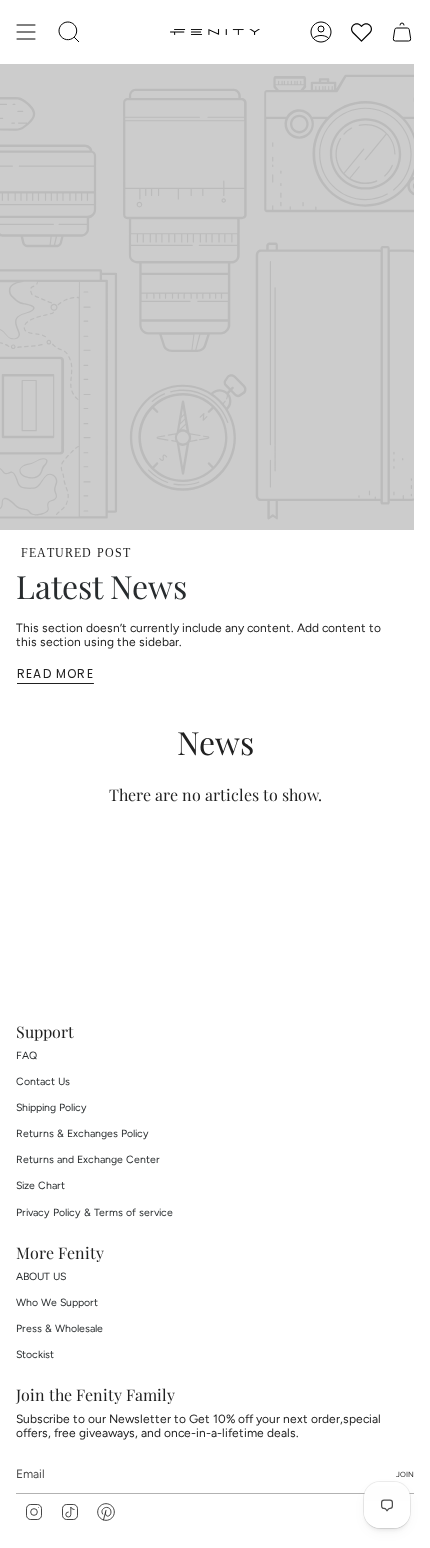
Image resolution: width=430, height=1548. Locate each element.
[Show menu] (26, 32)
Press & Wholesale (59, 1328)
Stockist (35, 1354)
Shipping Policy (51, 1107)
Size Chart (40, 1185)
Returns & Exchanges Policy (82, 1133)
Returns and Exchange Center (88, 1159)
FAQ (26, 1055)
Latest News (101, 585)
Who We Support (57, 1302)
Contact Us (43, 1081)
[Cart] (402, 32)
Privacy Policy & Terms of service (94, 1212)
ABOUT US (41, 1276)
